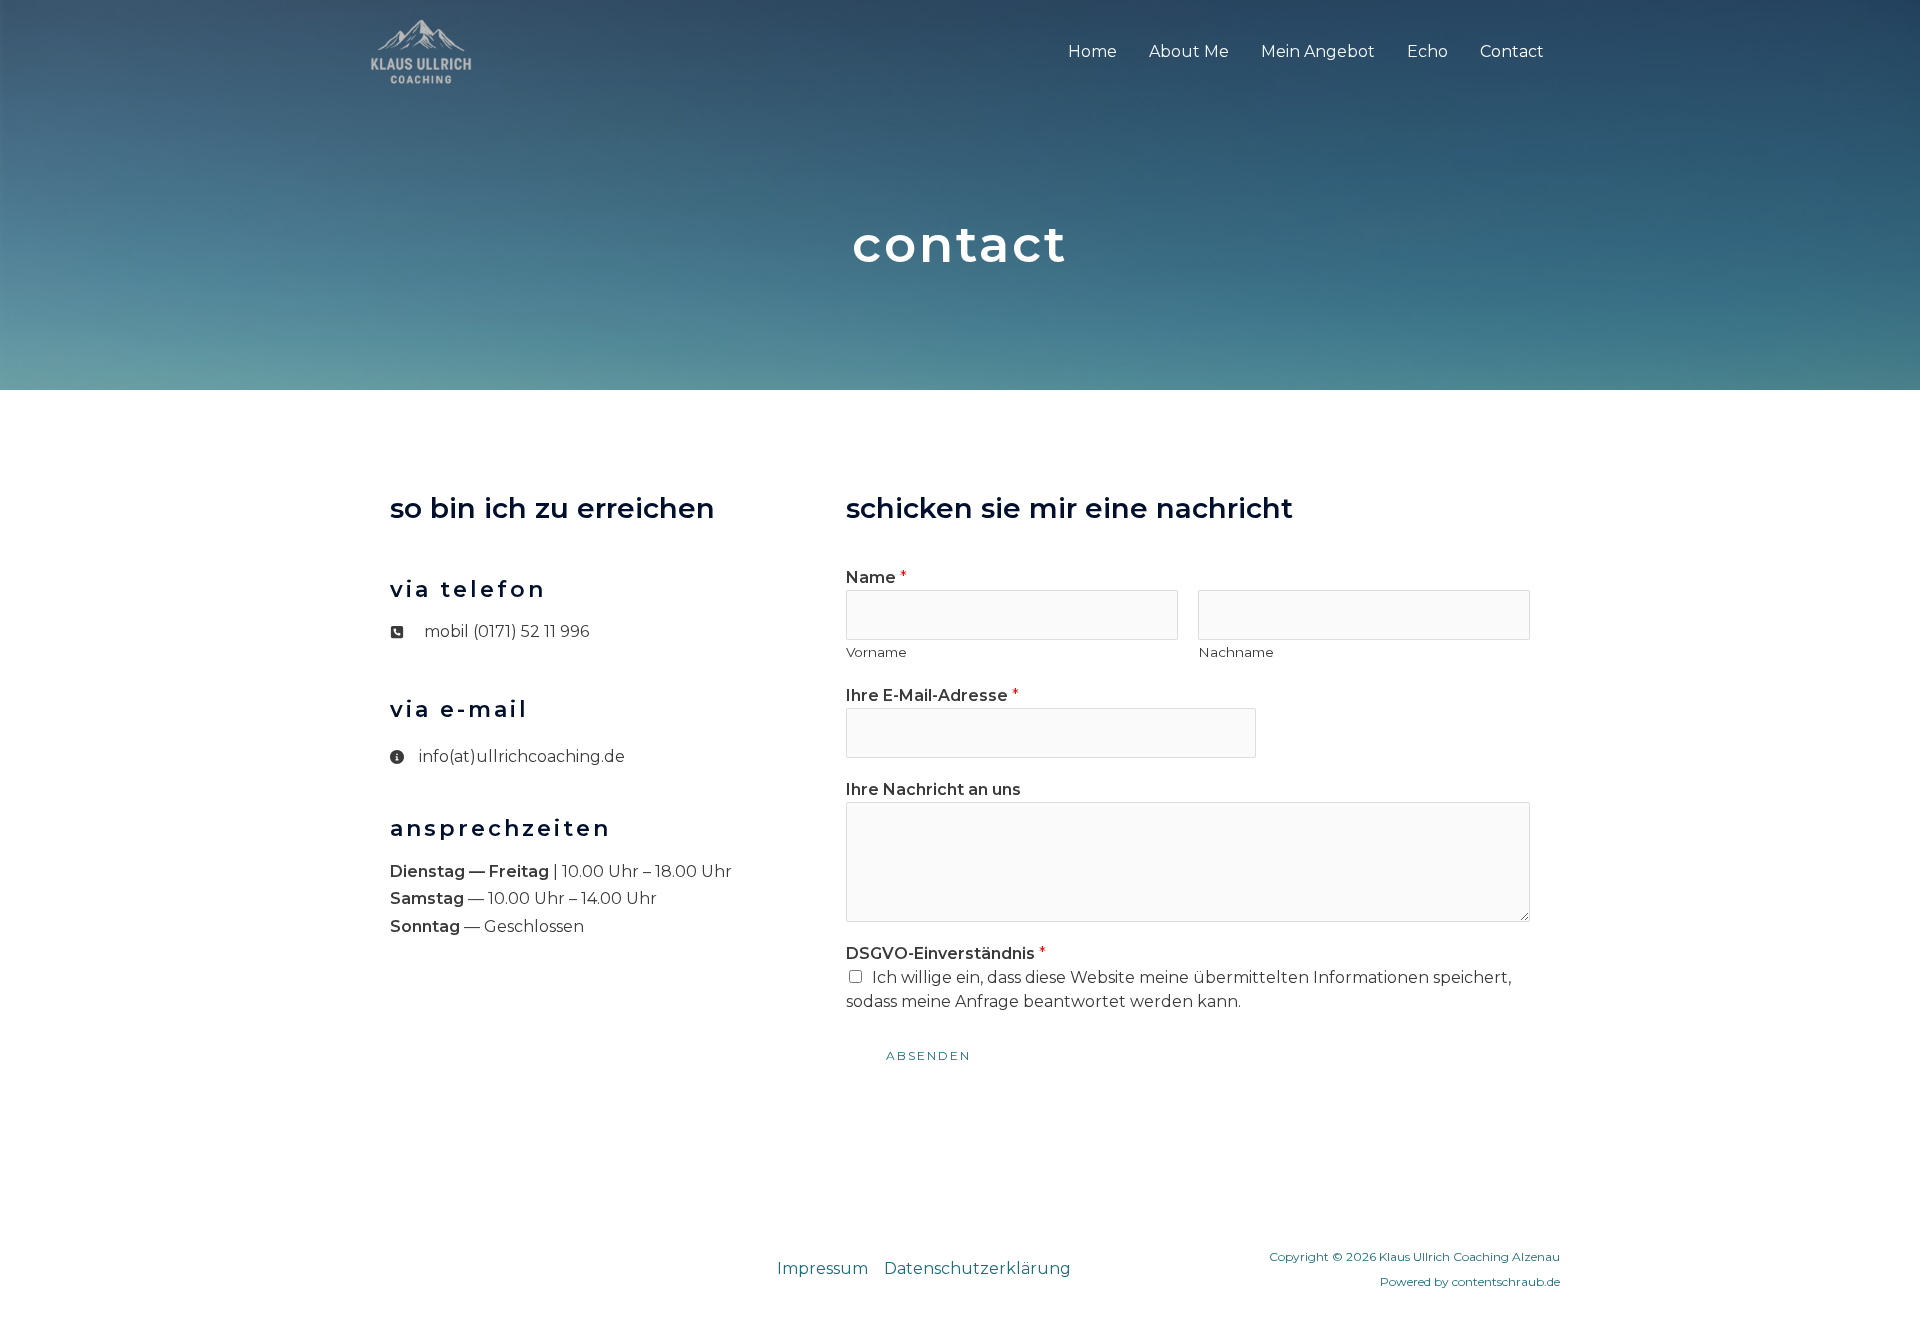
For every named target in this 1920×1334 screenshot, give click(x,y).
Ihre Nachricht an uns (933, 789)
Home (1092, 51)
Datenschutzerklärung (977, 1268)
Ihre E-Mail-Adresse (932, 695)
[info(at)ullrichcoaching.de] (507, 757)
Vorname (876, 652)
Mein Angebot (1318, 51)
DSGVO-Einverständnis (946, 953)
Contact (1512, 51)
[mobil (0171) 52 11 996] (489, 632)
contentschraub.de (1506, 1281)
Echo (1427, 51)
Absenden (928, 1055)
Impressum (822, 1268)
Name (876, 577)
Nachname (1236, 652)
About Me (1189, 51)
